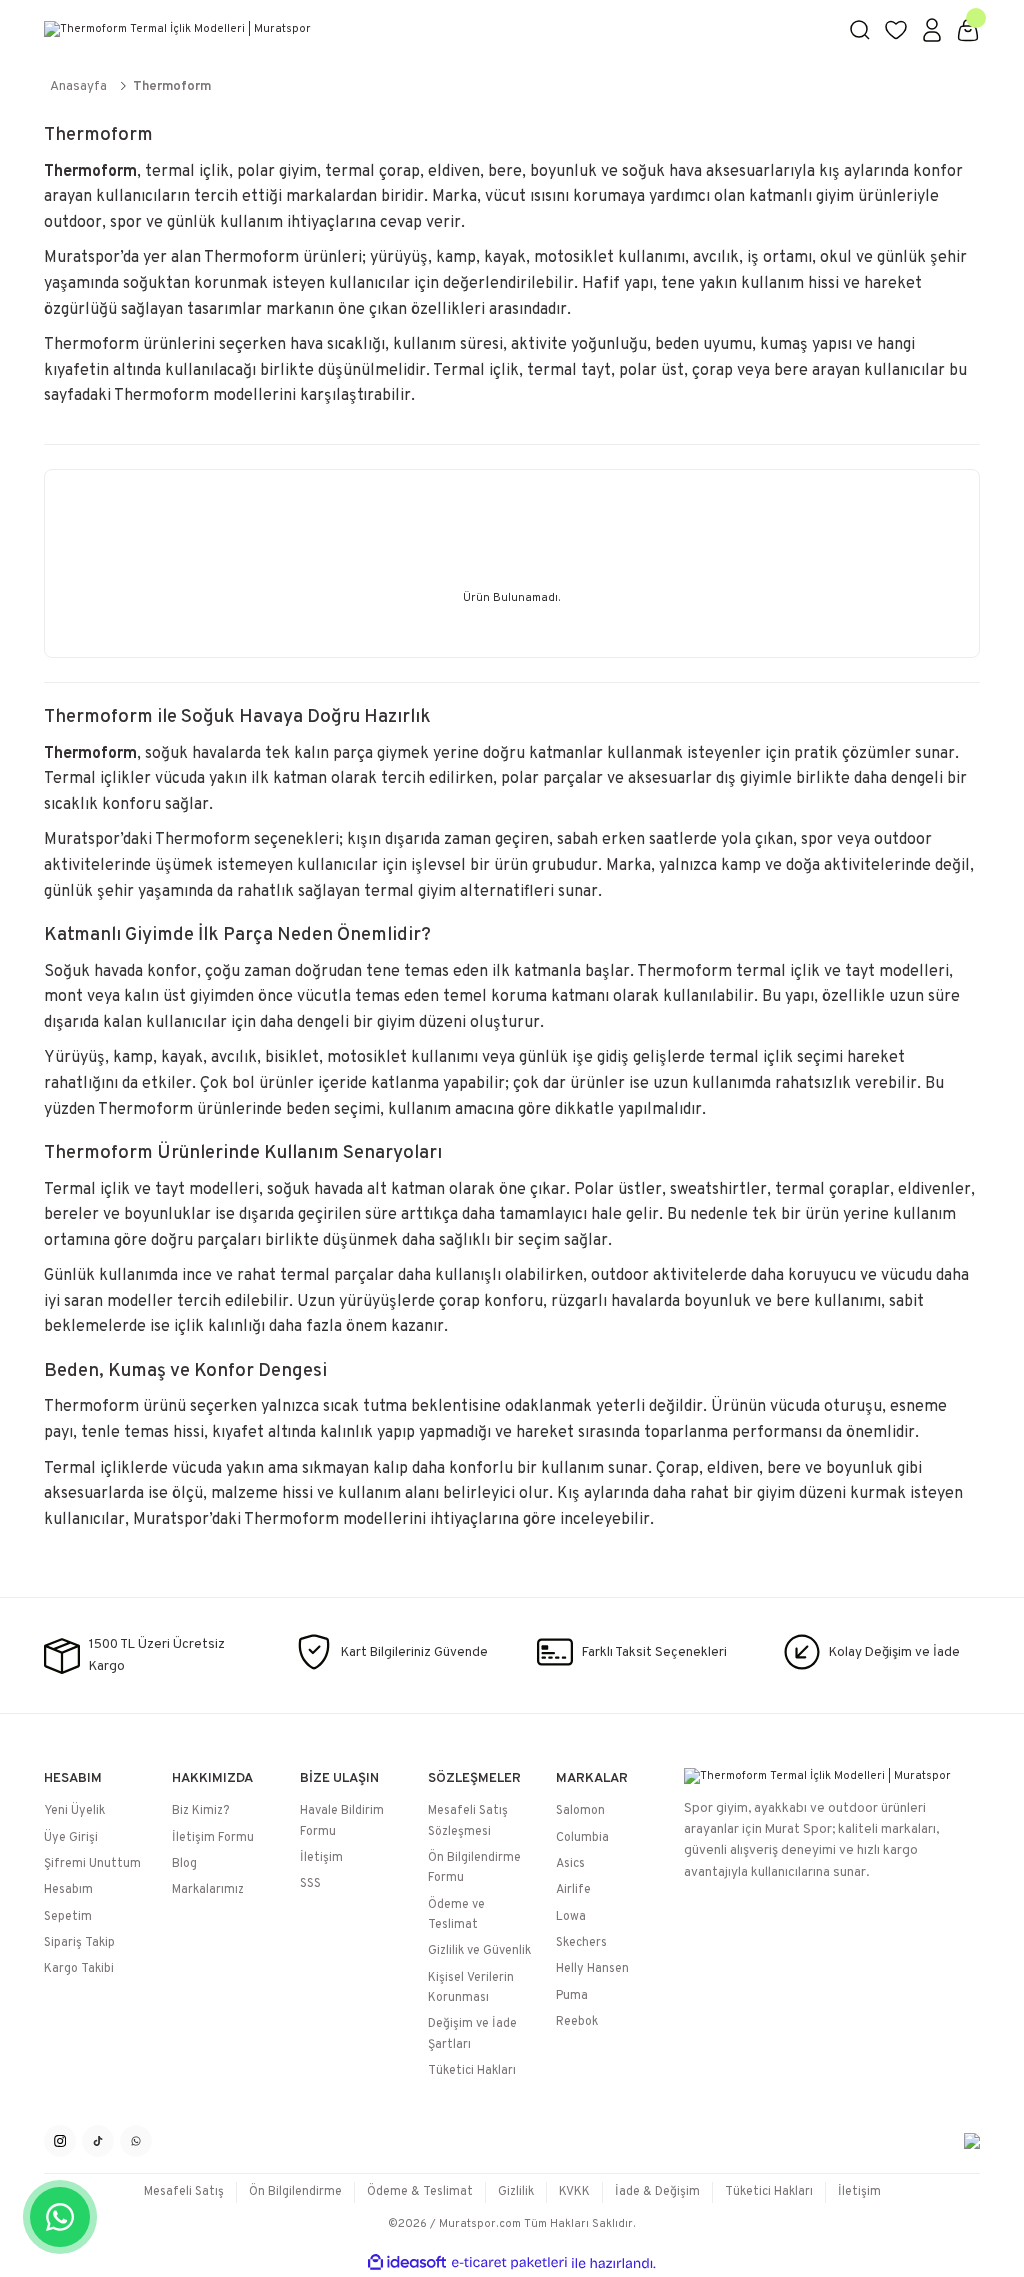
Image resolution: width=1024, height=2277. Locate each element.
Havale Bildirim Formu (342, 1821)
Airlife (573, 1890)
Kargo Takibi (79, 1969)
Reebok (577, 2022)
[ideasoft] (407, 2263)
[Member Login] (932, 30)
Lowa (571, 1917)
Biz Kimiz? (200, 1811)
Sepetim (68, 1917)
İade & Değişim (657, 2192)
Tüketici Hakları (472, 2071)
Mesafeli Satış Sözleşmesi (468, 1821)
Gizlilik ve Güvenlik (479, 1951)
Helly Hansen (592, 1969)
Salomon (580, 1811)
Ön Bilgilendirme (295, 2192)
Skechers (581, 1943)
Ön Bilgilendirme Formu (474, 1868)
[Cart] (968, 30)
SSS (310, 1884)
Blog (184, 1864)
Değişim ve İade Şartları (472, 2034)
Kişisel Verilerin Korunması (471, 1988)
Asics (570, 1864)
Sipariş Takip (79, 1943)
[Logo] (434, 30)
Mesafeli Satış (184, 2192)
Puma (572, 1996)
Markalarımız (208, 1890)
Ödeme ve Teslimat (456, 1915)
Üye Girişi (71, 1838)
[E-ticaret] (509, 2263)
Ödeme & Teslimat (420, 2192)
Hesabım (68, 1890)
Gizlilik (516, 2192)
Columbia (582, 1838)
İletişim (321, 1858)
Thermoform (172, 86)
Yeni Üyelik (74, 1811)
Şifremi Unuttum (92, 1864)
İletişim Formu (213, 1838)
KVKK (574, 2192)
